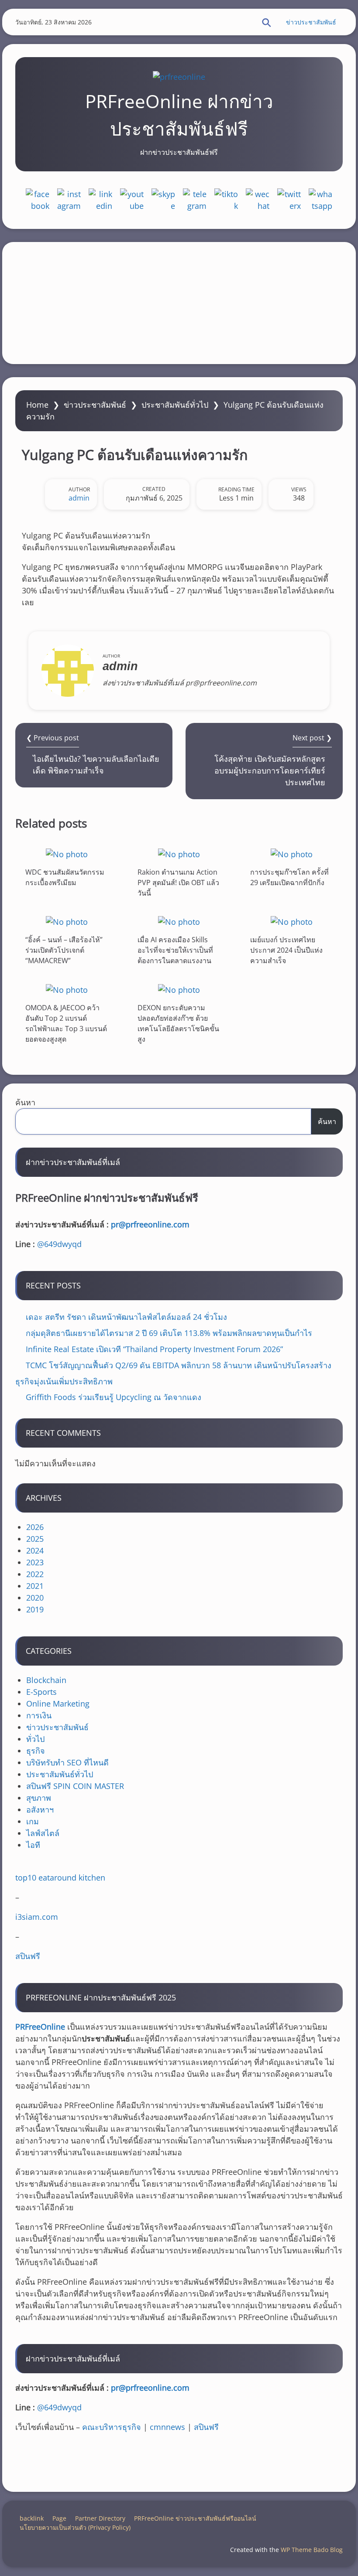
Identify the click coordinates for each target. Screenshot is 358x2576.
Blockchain (46, 1680)
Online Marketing (58, 1704)
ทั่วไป (35, 1739)
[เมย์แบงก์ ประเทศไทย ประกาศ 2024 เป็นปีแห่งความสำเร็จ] (292, 922)
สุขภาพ (39, 1798)
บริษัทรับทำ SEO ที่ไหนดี (67, 1762)
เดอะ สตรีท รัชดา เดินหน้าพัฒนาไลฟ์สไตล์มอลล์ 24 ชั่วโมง (126, 1317)
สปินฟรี (28, 1956)
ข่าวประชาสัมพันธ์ (311, 22)
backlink (32, 2518)
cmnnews (167, 2427)
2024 (35, 1550)
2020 (35, 1598)
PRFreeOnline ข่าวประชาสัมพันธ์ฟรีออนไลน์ (195, 2518)
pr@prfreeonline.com (150, 1224)
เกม (33, 1821)
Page (59, 2518)
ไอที (33, 1845)
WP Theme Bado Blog (312, 2550)
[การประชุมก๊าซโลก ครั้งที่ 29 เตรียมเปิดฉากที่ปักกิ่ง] (292, 854)
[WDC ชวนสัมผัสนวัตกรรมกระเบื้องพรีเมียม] (67, 854)
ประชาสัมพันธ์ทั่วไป (175, 405)
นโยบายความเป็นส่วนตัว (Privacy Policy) (75, 2527)
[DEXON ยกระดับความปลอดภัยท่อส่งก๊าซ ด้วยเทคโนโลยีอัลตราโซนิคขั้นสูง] (179, 990)
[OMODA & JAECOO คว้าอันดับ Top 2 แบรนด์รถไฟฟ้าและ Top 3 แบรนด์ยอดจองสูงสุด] (67, 990)
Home (37, 405)
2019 (35, 1609)
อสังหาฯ (40, 1809)
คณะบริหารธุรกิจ (112, 2427)
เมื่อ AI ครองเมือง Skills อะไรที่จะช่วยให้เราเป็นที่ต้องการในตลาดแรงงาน (175, 950)
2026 (35, 1527)
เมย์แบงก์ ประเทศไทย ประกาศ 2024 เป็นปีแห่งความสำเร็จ (286, 950)
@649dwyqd (59, 1244)
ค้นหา (25, 1102)
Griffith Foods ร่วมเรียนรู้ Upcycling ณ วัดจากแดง (114, 1397)
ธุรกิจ (36, 1751)
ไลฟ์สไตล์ (43, 1833)
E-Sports (41, 1692)
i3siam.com (37, 1917)
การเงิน (39, 1715)
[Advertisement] (179, 303)
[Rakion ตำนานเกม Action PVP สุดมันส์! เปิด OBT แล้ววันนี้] (179, 854)
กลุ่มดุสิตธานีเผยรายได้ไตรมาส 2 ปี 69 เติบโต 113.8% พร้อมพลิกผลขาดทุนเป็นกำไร (169, 1333)
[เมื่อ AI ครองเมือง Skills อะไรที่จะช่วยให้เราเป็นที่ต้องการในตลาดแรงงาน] (179, 922)
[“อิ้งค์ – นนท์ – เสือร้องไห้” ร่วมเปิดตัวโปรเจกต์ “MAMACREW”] (67, 922)
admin (79, 498)
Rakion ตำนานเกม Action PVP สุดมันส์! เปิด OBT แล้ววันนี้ (178, 882)
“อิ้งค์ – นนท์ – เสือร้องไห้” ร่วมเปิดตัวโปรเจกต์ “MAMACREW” (64, 950)
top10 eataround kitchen (60, 1877)
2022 (35, 1574)
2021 (35, 1586)
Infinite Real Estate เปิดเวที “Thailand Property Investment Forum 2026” (154, 1349)
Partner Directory (100, 2518)
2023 (35, 1562)
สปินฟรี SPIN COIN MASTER (75, 1786)
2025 (35, 1539)
